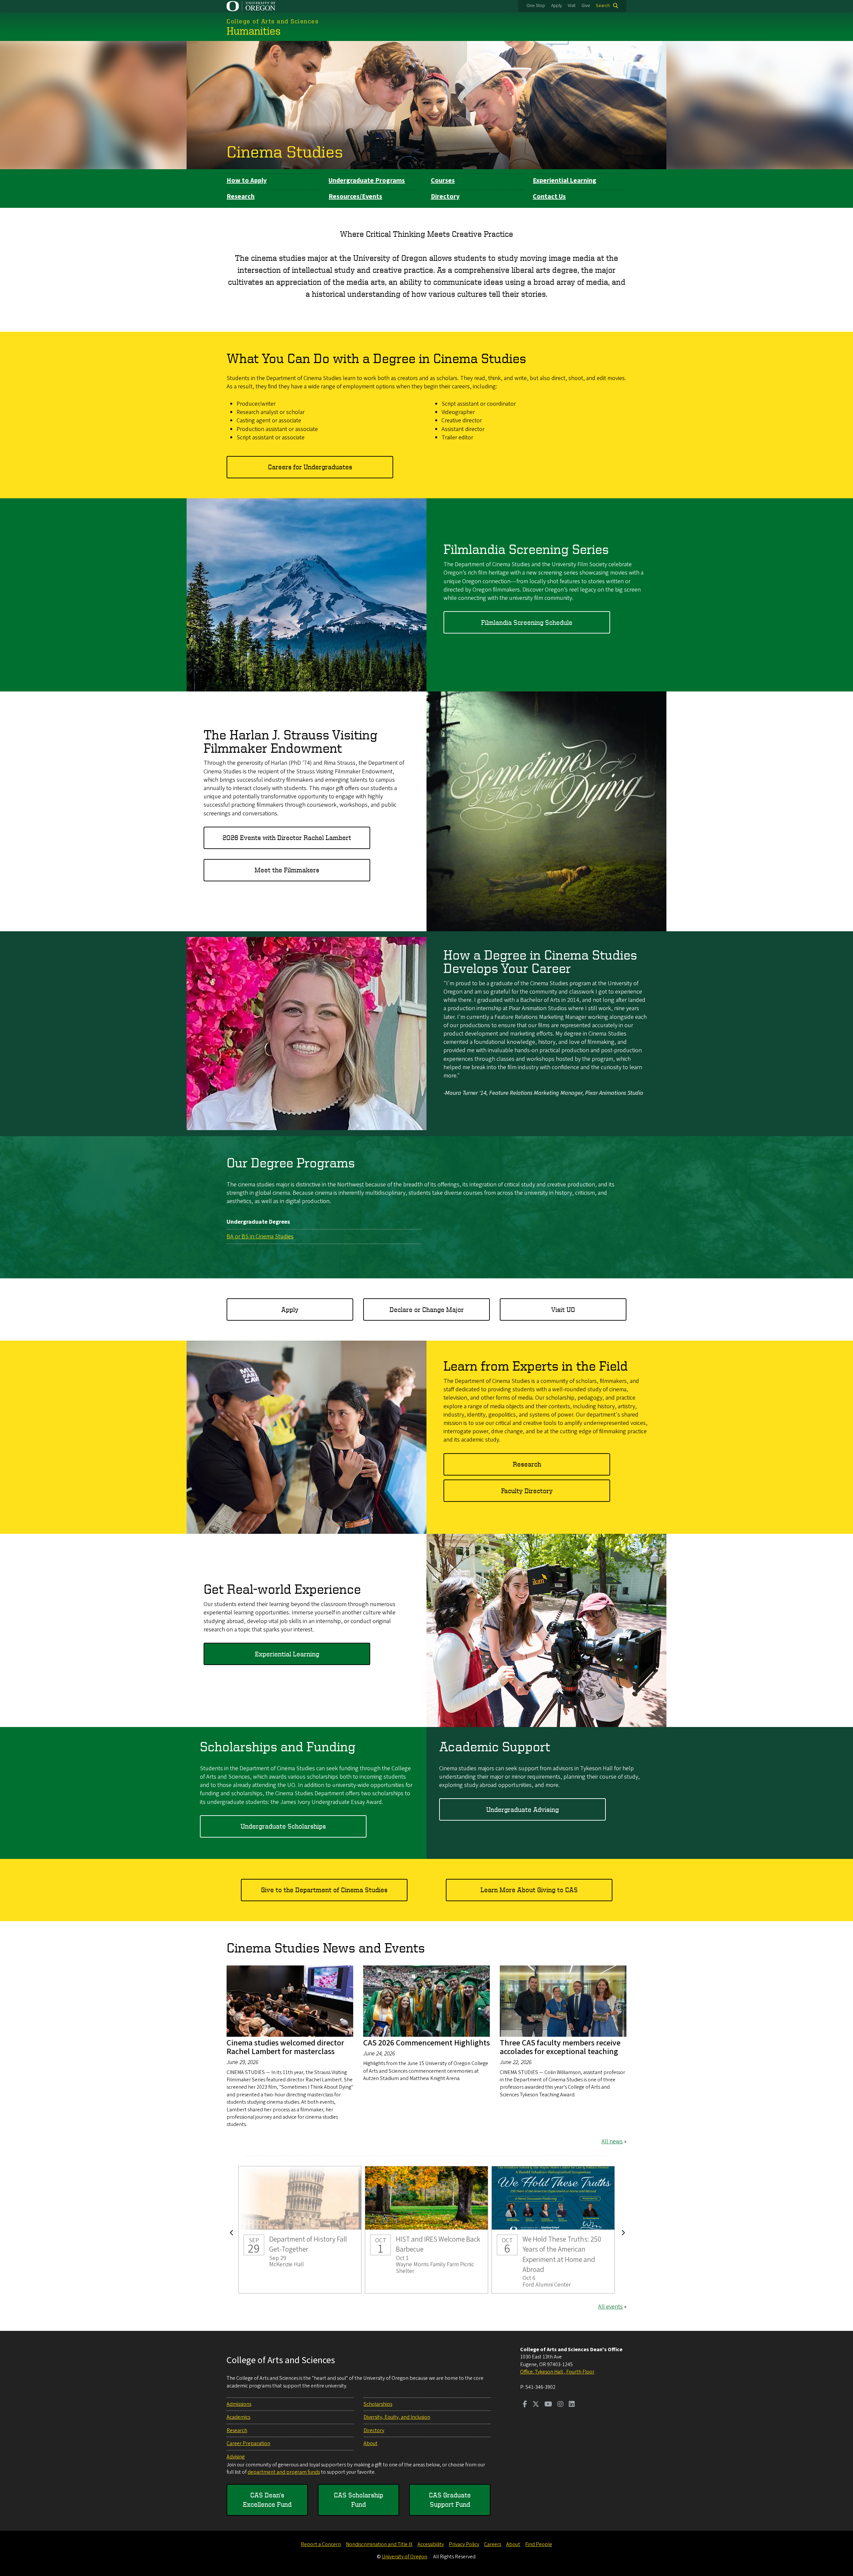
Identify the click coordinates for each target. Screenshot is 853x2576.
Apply (556, 6)
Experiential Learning (565, 181)
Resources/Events (355, 197)
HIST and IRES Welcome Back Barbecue (426, 2230)
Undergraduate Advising (522, 1809)
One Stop (536, 6)
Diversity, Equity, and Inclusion (397, 2417)
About (371, 2443)
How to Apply (247, 181)
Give (586, 6)
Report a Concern (321, 2544)
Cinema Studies (285, 151)
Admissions (239, 2404)
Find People (539, 2544)
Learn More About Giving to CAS (529, 1890)
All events (610, 2307)
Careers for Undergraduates (310, 467)
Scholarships (378, 2404)
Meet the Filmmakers (287, 870)
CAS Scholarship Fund (359, 2500)
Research (241, 197)
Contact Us (549, 197)
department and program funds (284, 2472)
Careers (493, 2544)
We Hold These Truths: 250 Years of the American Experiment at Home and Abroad (553, 2230)
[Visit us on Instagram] (560, 2405)
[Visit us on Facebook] (525, 2405)
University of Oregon (405, 2557)
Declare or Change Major (427, 1309)
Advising (236, 2457)
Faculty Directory (527, 1491)
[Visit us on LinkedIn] (572, 2405)
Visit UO (563, 1309)
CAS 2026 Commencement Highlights (426, 2043)
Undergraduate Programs (367, 181)
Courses (443, 181)
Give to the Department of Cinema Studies (324, 1890)
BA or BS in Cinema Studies (260, 1237)
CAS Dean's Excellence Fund (267, 2500)
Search (603, 6)
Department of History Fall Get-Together (300, 2230)
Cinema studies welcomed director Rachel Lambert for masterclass (285, 2047)
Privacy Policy (464, 2544)
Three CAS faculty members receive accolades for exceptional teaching (560, 2047)
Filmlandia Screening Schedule (527, 622)
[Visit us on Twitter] (536, 2405)
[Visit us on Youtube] (548, 2405)
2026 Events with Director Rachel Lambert (287, 838)
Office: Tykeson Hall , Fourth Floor (557, 2372)
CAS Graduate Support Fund (450, 2500)
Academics (238, 2417)
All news (612, 2142)
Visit (572, 6)
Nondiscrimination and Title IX (379, 2544)
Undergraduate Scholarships (283, 1826)
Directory (445, 197)
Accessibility (431, 2544)
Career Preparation (248, 2443)
